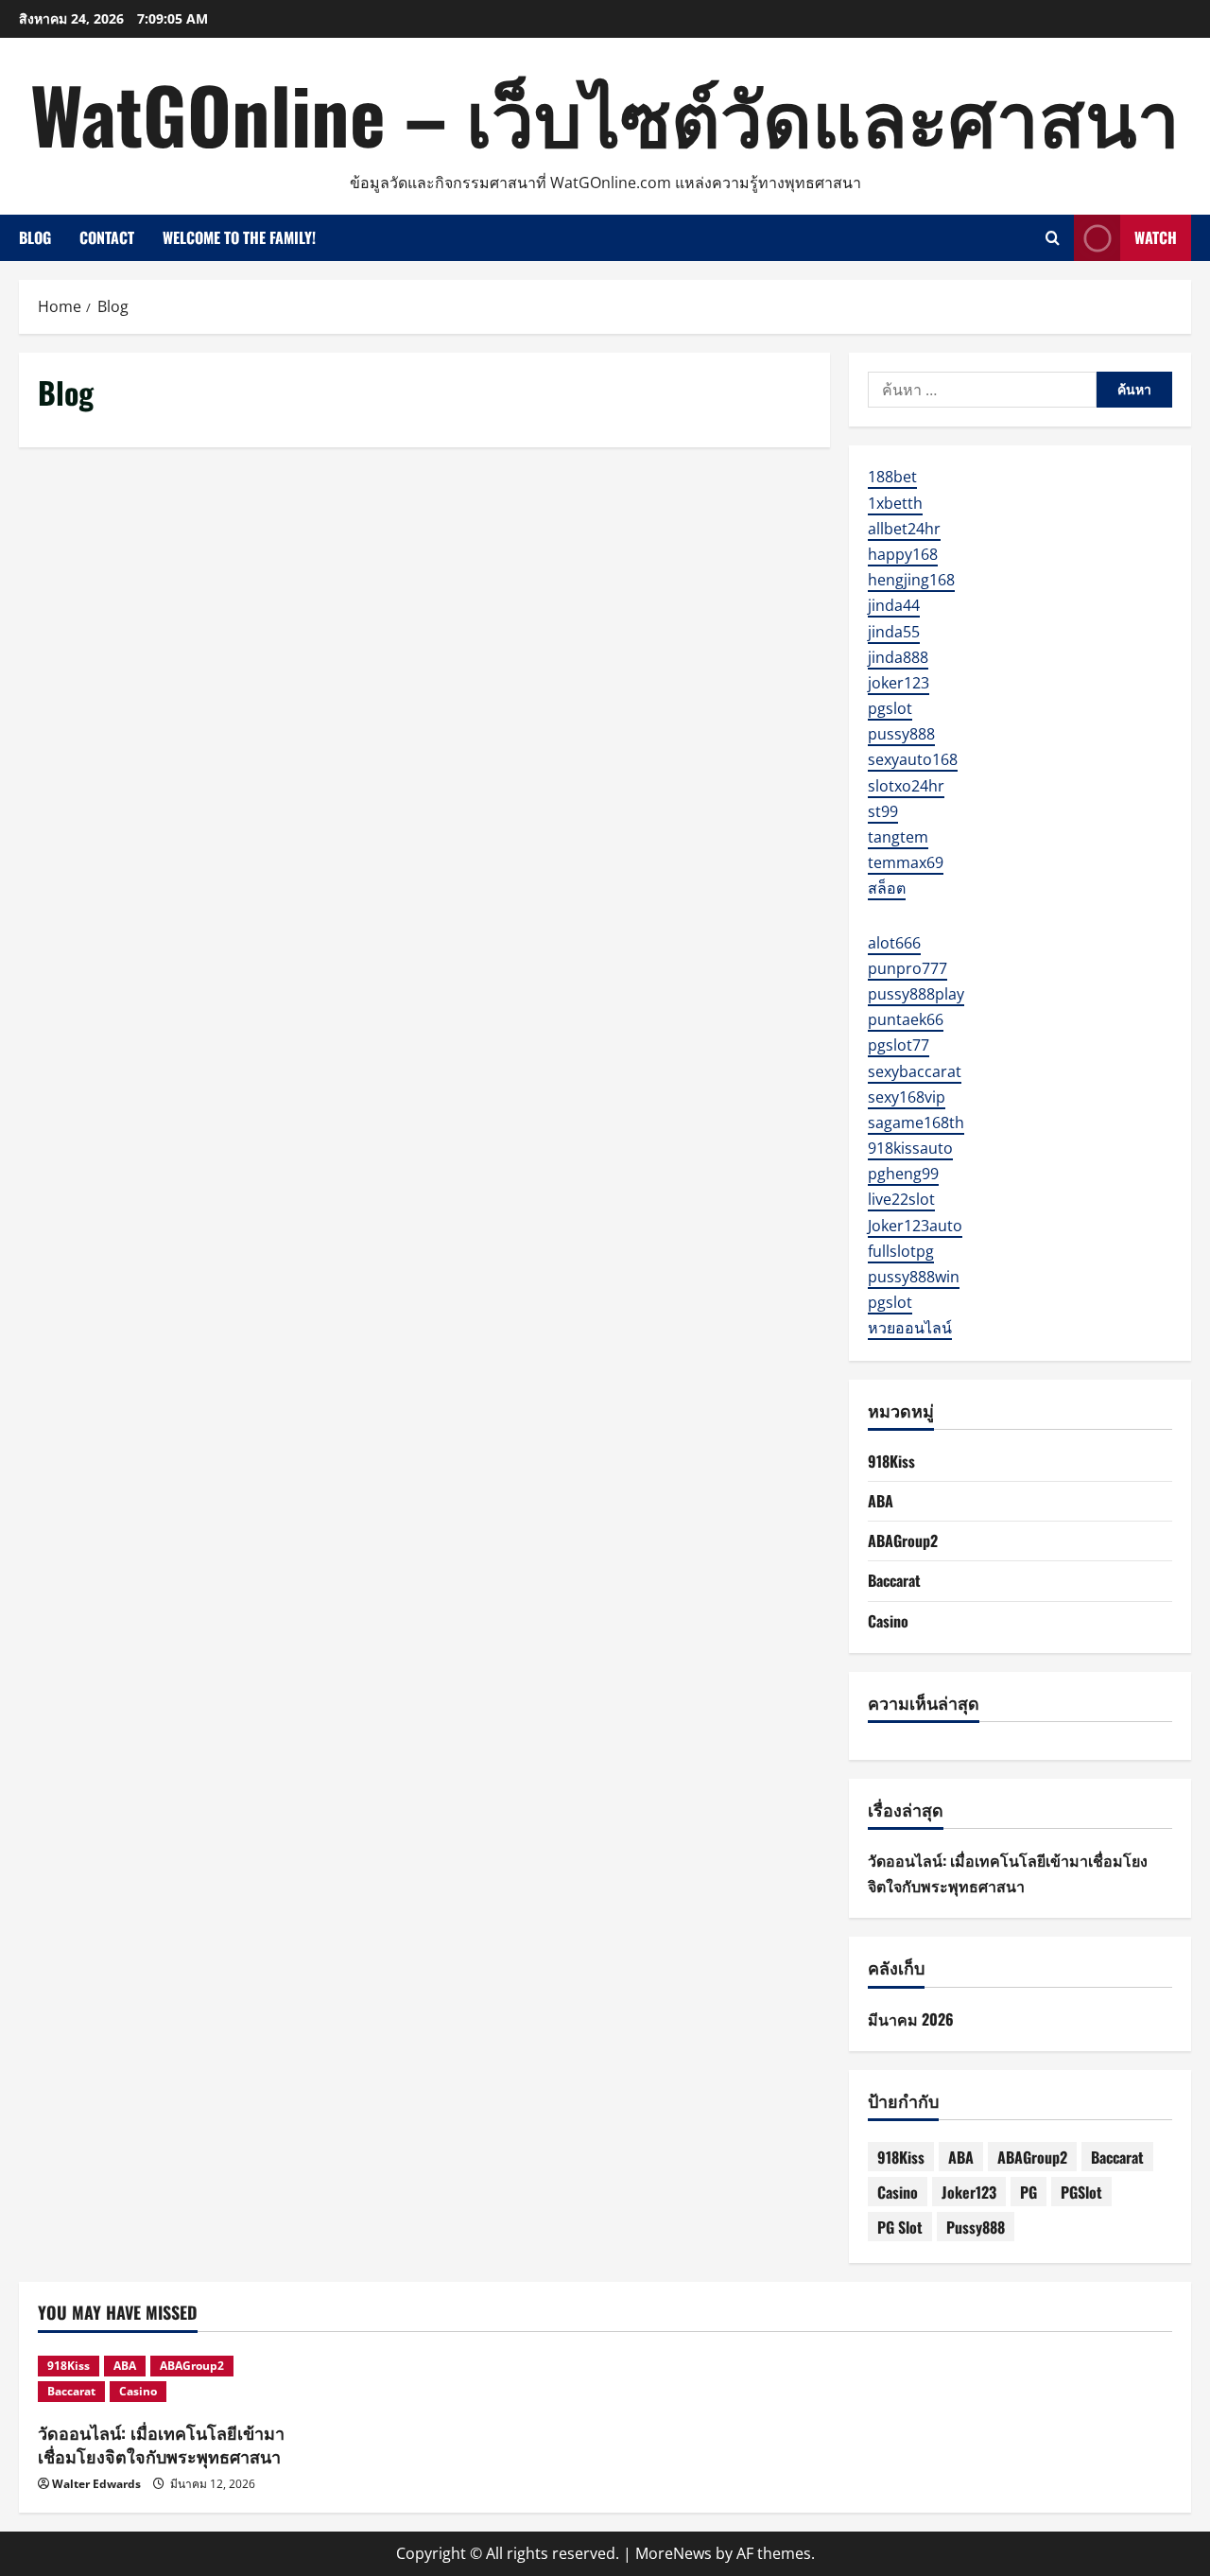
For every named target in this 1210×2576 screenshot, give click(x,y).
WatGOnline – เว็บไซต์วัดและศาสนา (605, 113)
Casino (888, 1621)
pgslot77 (899, 1045)
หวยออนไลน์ (910, 1328)
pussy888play (916, 994)
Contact (107, 237)
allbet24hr (904, 529)
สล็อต (887, 888)
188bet (892, 477)
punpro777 (907, 968)
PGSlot (1081, 2192)
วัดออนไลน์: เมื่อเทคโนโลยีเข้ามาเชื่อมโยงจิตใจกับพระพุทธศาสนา (161, 2444)
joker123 (899, 683)
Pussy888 (976, 2227)
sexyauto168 (913, 759)
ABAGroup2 (903, 1540)
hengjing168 (911, 580)
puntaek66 (906, 1019)
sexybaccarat (915, 1071)
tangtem (898, 837)
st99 (883, 811)
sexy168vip (907, 1097)
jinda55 (894, 632)
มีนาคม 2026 (911, 2019)
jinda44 (894, 605)
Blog (35, 237)
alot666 (894, 943)
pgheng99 (903, 1174)
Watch (1156, 237)
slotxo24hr (906, 786)
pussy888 (901, 734)
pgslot (890, 708)
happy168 (903, 554)
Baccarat (894, 1580)
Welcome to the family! (239, 237)
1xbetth (895, 503)
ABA (881, 1501)
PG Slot (900, 2227)
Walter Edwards (96, 2484)
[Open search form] (1053, 238)
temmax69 (906, 862)
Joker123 (969, 2192)
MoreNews (674, 2553)
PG (1028, 2192)
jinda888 (898, 657)
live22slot (901, 1199)
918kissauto (910, 1148)
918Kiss (891, 1461)
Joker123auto (915, 1226)
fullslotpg (901, 1251)
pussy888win (914, 1277)
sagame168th (916, 1123)
